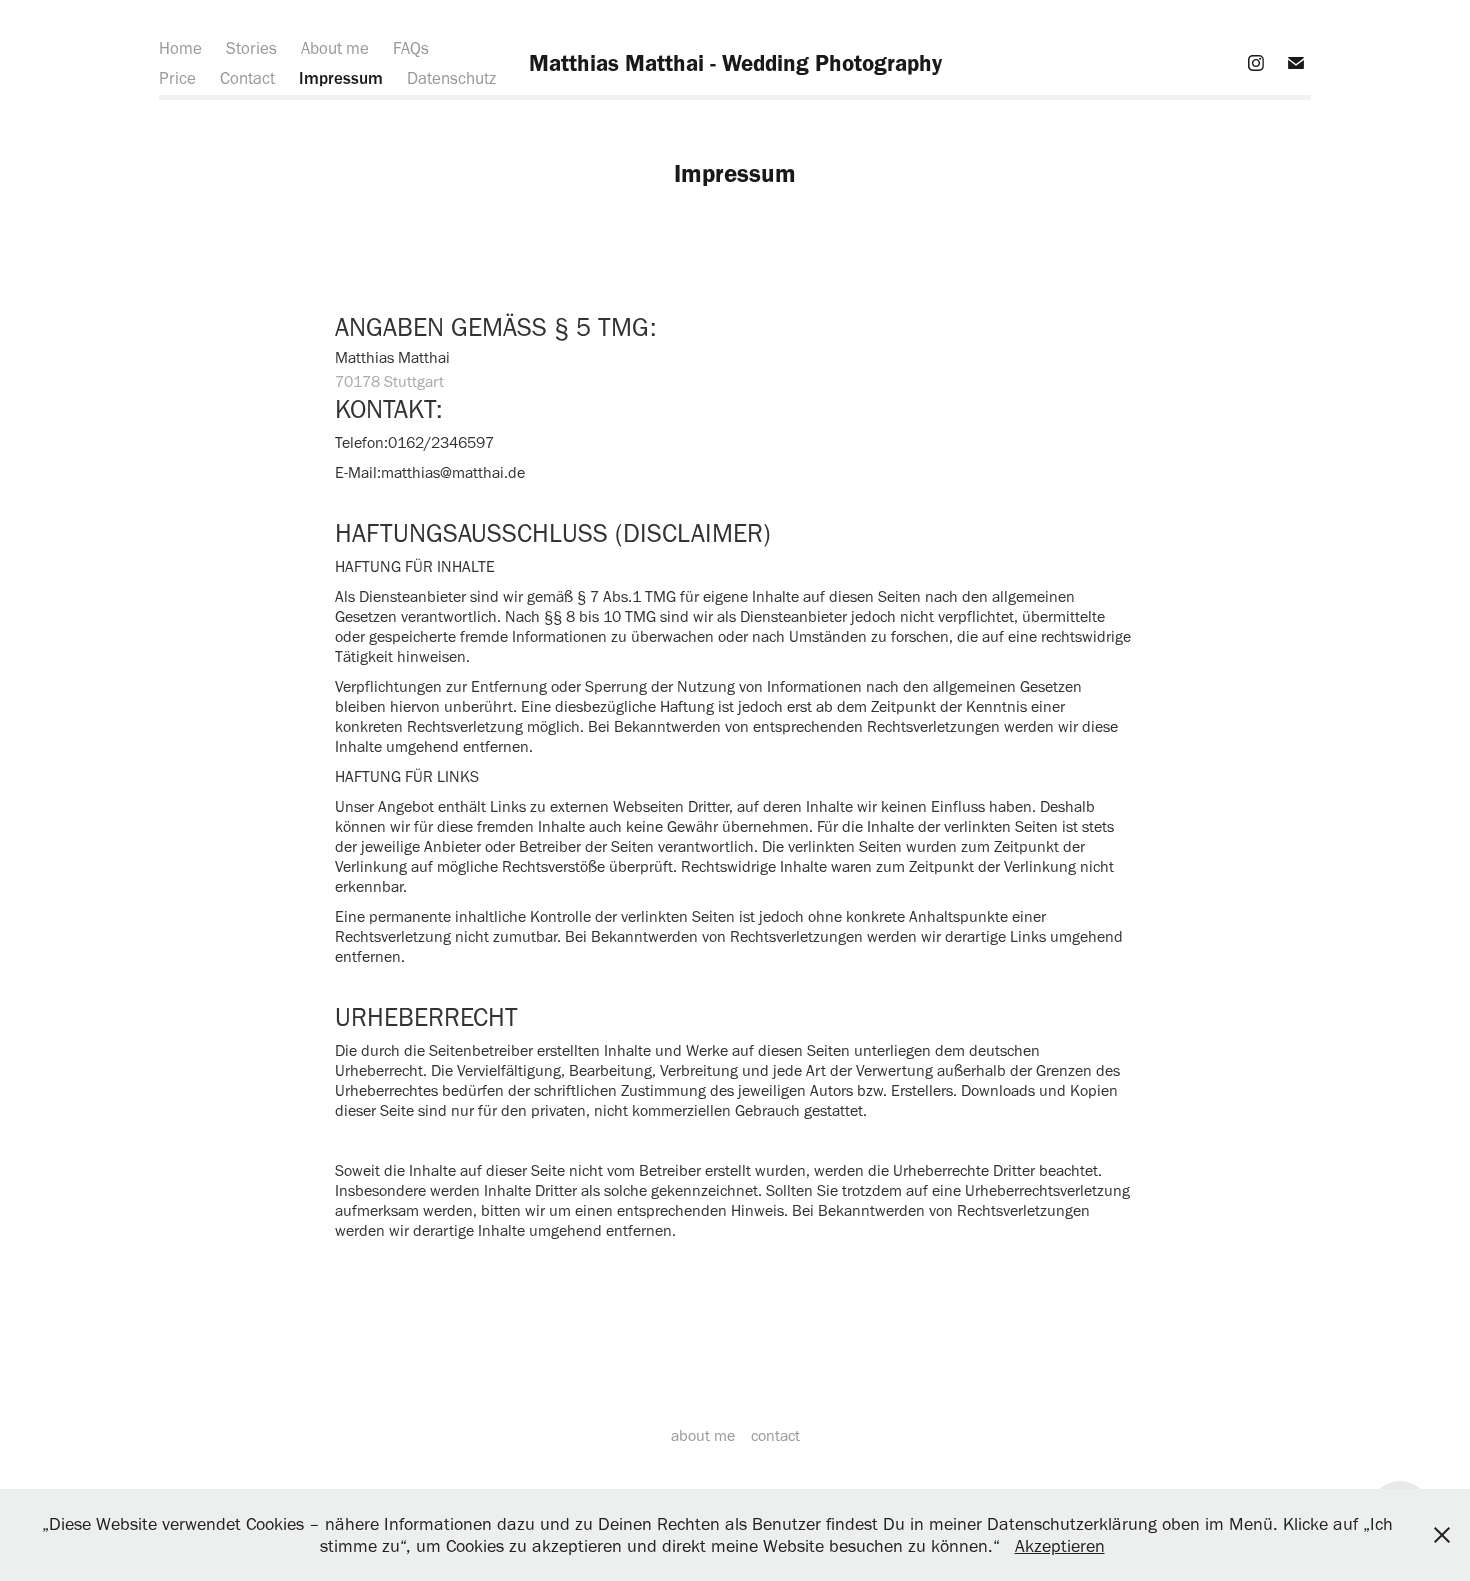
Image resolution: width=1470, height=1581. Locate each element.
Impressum (341, 78)
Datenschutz (451, 78)
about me (703, 1435)
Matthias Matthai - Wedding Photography (735, 63)
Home (180, 48)
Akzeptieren (1060, 1546)
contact (775, 1435)
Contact (247, 78)
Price (177, 78)
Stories (251, 48)
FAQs (411, 48)
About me (335, 48)
